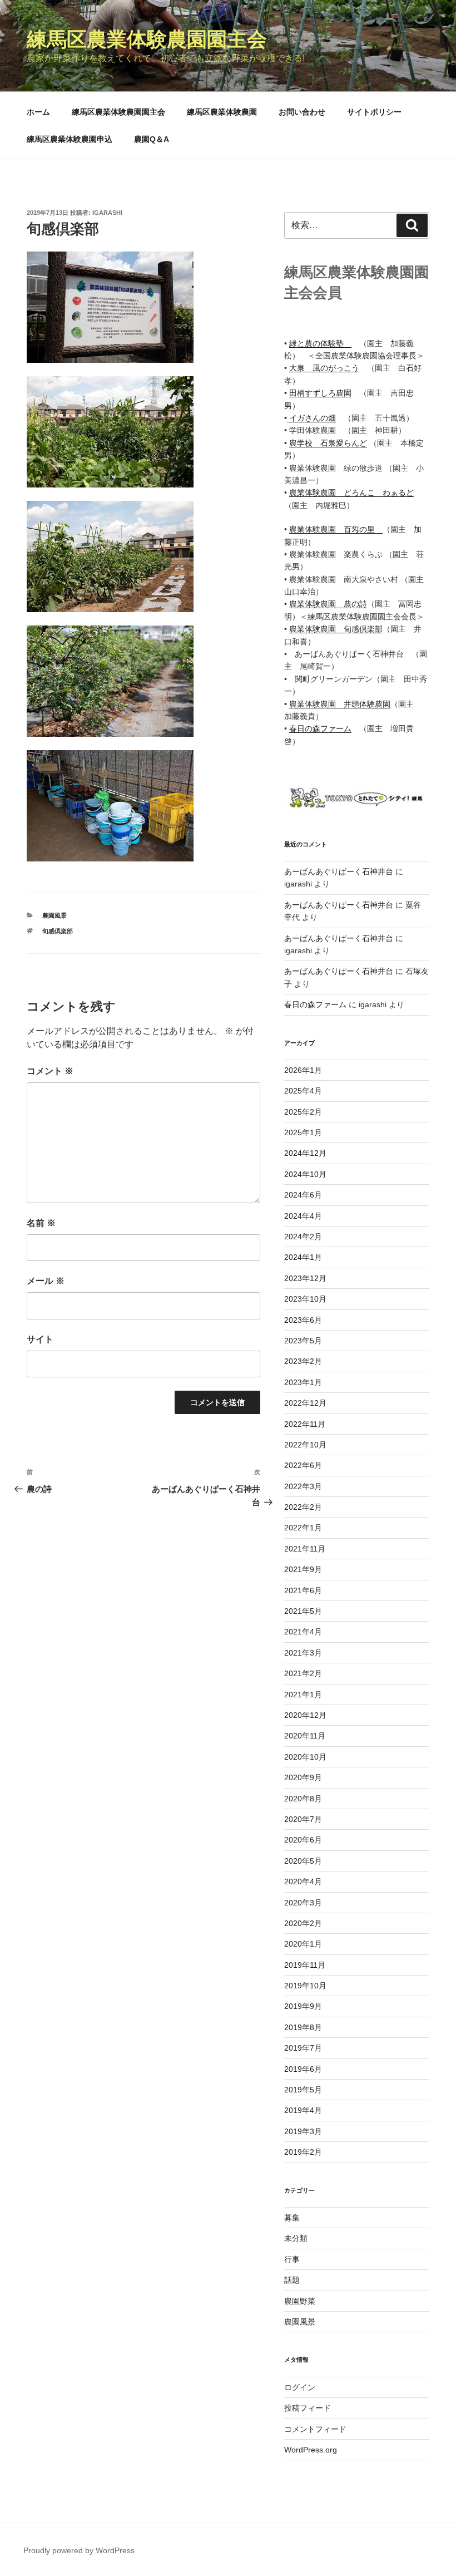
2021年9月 (303, 1569)
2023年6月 (303, 1320)
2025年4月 (303, 1091)
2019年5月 (303, 2090)
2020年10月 (305, 1757)
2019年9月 (303, 2006)
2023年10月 (305, 1299)
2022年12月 (305, 1403)
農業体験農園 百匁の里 (336, 529)
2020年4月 (303, 1881)
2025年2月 (303, 1112)
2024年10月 (305, 1174)
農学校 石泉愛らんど (328, 443)
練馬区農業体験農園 (222, 112)
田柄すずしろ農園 (320, 393)
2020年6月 (303, 1840)
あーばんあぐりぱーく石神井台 (339, 871)
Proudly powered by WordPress (79, 2550)
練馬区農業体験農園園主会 (147, 39)
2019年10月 (305, 1986)
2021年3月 (303, 1653)
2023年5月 (303, 1341)
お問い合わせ (302, 112)
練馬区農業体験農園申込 (70, 139)
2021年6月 (303, 1590)
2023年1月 (303, 1382)
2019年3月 (303, 2131)
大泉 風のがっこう (324, 368)
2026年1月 (303, 1070)
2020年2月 (303, 1923)
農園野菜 (300, 2301)
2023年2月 (303, 1361)
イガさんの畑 (311, 418)
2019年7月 (303, 2048)
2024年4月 (303, 1216)
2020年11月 (305, 1736)
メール (46, 1281)
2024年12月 (305, 1153)
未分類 (296, 2238)
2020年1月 (303, 1944)
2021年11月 (305, 1549)
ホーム (38, 112)
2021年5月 (303, 1611)
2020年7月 (303, 1819)
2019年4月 (303, 2110)
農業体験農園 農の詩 (328, 604)
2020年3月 (303, 1903)
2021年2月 (303, 1673)
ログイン (300, 2387)
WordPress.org (311, 2450)
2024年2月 (303, 1237)
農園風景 (54, 915)
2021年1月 (303, 1695)
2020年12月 (305, 1715)
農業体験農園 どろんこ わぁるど (351, 492)
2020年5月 (303, 1861)
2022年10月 (305, 1445)
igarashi (107, 213)
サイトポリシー (374, 112)
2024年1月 (303, 1257)
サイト (40, 1339)
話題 (292, 2280)
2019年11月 (305, 1965)
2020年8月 (303, 1799)
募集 (292, 2218)
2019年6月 (303, 2069)
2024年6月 (303, 1195)
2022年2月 (303, 1507)
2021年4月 (303, 1632)
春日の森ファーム (320, 728)
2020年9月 (303, 1777)
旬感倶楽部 (58, 931)
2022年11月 (305, 1424)
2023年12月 (305, 1278)
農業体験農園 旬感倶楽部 (336, 629)
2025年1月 (303, 1132)
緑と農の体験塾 (320, 343)
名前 (41, 1223)
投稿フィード (308, 2408)
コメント (50, 1071)
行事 (292, 2259)
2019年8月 (303, 2027)
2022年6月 (303, 1465)
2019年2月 (303, 2152)
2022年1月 (303, 1528)
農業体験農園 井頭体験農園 (340, 704)
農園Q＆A (152, 139)
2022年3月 (303, 1486)
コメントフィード (315, 2429)
